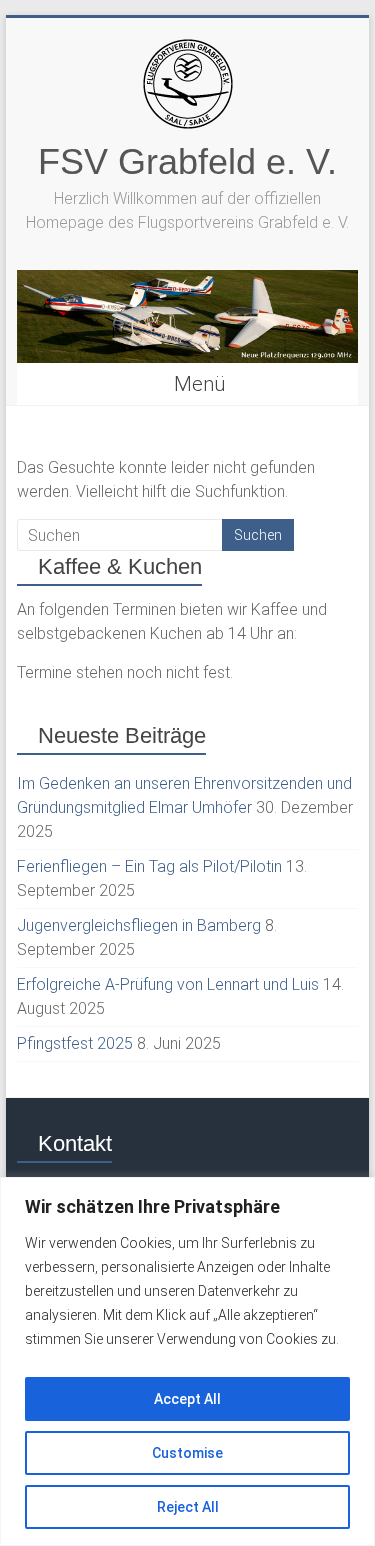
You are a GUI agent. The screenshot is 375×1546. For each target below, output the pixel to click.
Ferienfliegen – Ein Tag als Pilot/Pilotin (149, 866)
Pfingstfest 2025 (75, 1043)
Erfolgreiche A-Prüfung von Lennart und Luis (168, 984)
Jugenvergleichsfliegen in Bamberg (139, 925)
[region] (187, 1361)
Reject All (188, 1507)
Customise (187, 1453)
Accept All (187, 1399)
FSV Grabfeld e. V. (187, 161)
